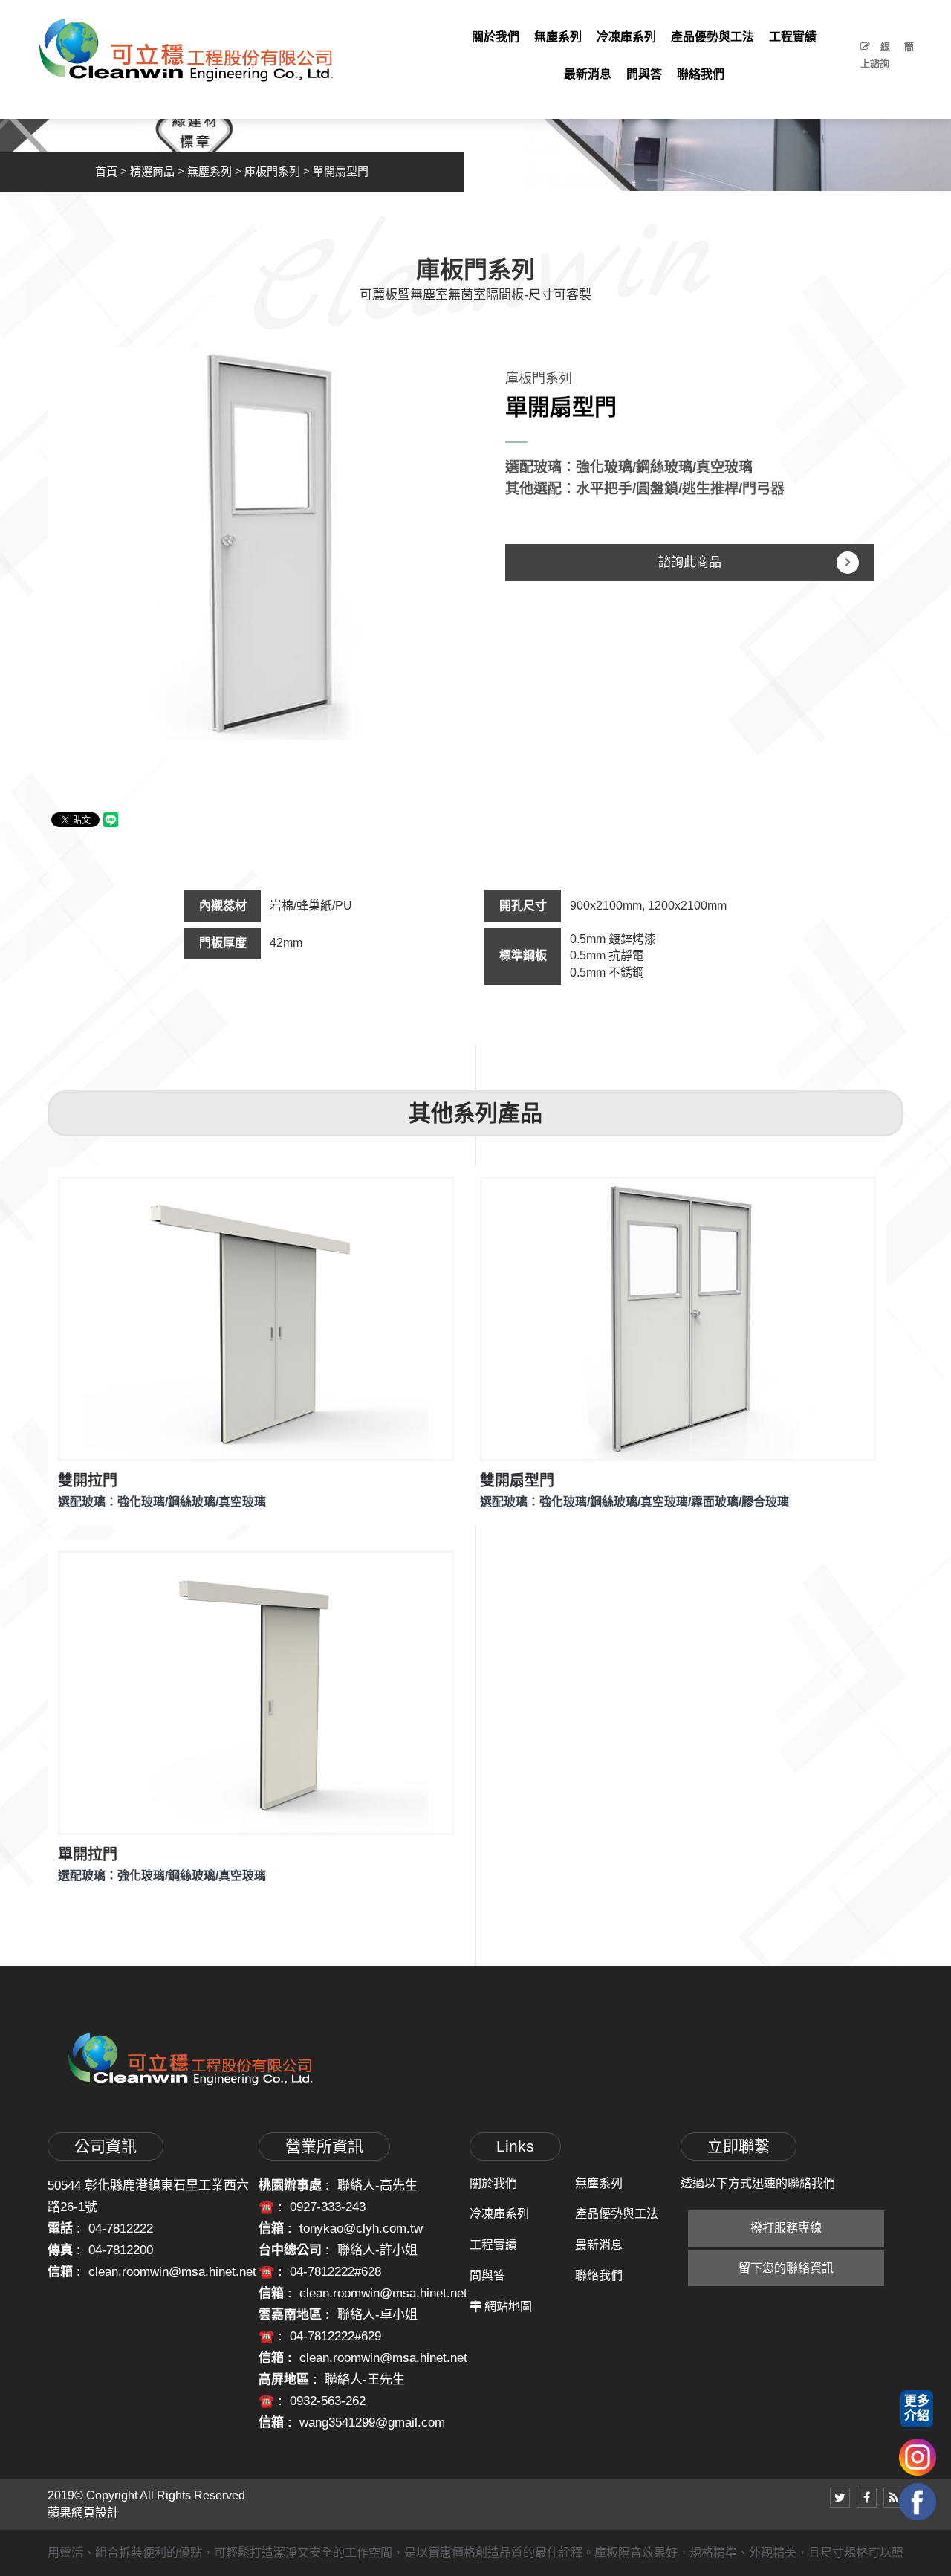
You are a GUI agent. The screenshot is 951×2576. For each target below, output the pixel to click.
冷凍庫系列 (499, 2214)
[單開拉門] (256, 1693)
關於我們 (493, 2183)
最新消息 (599, 2245)
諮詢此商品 (690, 562)
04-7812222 (121, 2229)
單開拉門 (88, 1854)
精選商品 (152, 171)
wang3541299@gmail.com (372, 2423)
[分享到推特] (840, 2498)
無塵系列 (210, 171)
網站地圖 (508, 2307)
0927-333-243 (328, 2207)
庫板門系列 (272, 171)
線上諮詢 (875, 55)
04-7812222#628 (335, 2272)
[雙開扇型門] (678, 1319)
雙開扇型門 (517, 1480)
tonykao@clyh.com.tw (361, 2229)
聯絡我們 (599, 2275)
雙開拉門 (88, 1480)
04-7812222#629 (335, 2336)
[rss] (893, 2498)
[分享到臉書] (867, 2498)
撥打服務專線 (786, 2228)
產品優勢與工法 (617, 2214)
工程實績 (493, 2245)
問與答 (487, 2275)
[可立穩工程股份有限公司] (186, 49)
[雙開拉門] (256, 1319)
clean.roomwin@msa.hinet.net (172, 2272)
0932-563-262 (328, 2401)
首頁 (106, 171)
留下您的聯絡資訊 (786, 2268)
